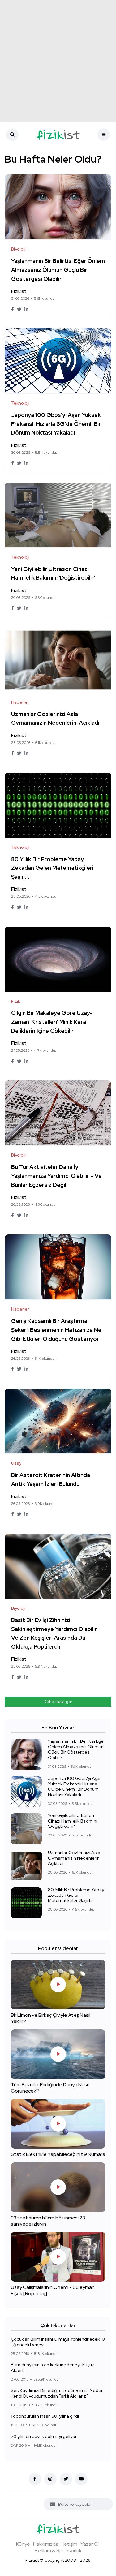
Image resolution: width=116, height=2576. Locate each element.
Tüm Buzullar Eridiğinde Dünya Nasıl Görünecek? (50, 2088)
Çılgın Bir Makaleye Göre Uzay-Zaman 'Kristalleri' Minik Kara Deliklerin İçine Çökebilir (52, 1022)
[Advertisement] (58, 61)
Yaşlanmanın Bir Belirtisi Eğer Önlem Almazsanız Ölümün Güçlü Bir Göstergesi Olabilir (58, 270)
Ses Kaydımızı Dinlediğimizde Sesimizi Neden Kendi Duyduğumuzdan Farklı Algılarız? (57, 2393)
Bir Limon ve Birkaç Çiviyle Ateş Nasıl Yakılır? (51, 2018)
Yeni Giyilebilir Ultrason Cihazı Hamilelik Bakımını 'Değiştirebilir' (73, 1821)
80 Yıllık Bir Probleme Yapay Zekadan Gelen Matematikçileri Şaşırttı (52, 868)
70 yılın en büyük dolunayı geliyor (44, 2436)
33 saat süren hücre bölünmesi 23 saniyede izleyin (48, 2221)
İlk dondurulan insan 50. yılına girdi (45, 2416)
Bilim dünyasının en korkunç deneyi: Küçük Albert (52, 2368)
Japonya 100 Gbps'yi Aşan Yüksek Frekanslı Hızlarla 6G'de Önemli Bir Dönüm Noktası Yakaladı (56, 424)
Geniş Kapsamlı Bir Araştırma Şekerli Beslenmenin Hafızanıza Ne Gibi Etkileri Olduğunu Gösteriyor (56, 1330)
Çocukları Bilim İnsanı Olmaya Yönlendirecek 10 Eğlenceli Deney (58, 2342)
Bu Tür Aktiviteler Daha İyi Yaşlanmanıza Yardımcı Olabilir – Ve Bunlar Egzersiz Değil (56, 1176)
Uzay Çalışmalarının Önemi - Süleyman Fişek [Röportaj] (53, 2291)
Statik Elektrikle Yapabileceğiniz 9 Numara (58, 2155)
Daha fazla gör (58, 1702)
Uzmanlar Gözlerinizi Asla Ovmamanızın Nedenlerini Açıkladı (74, 1858)
